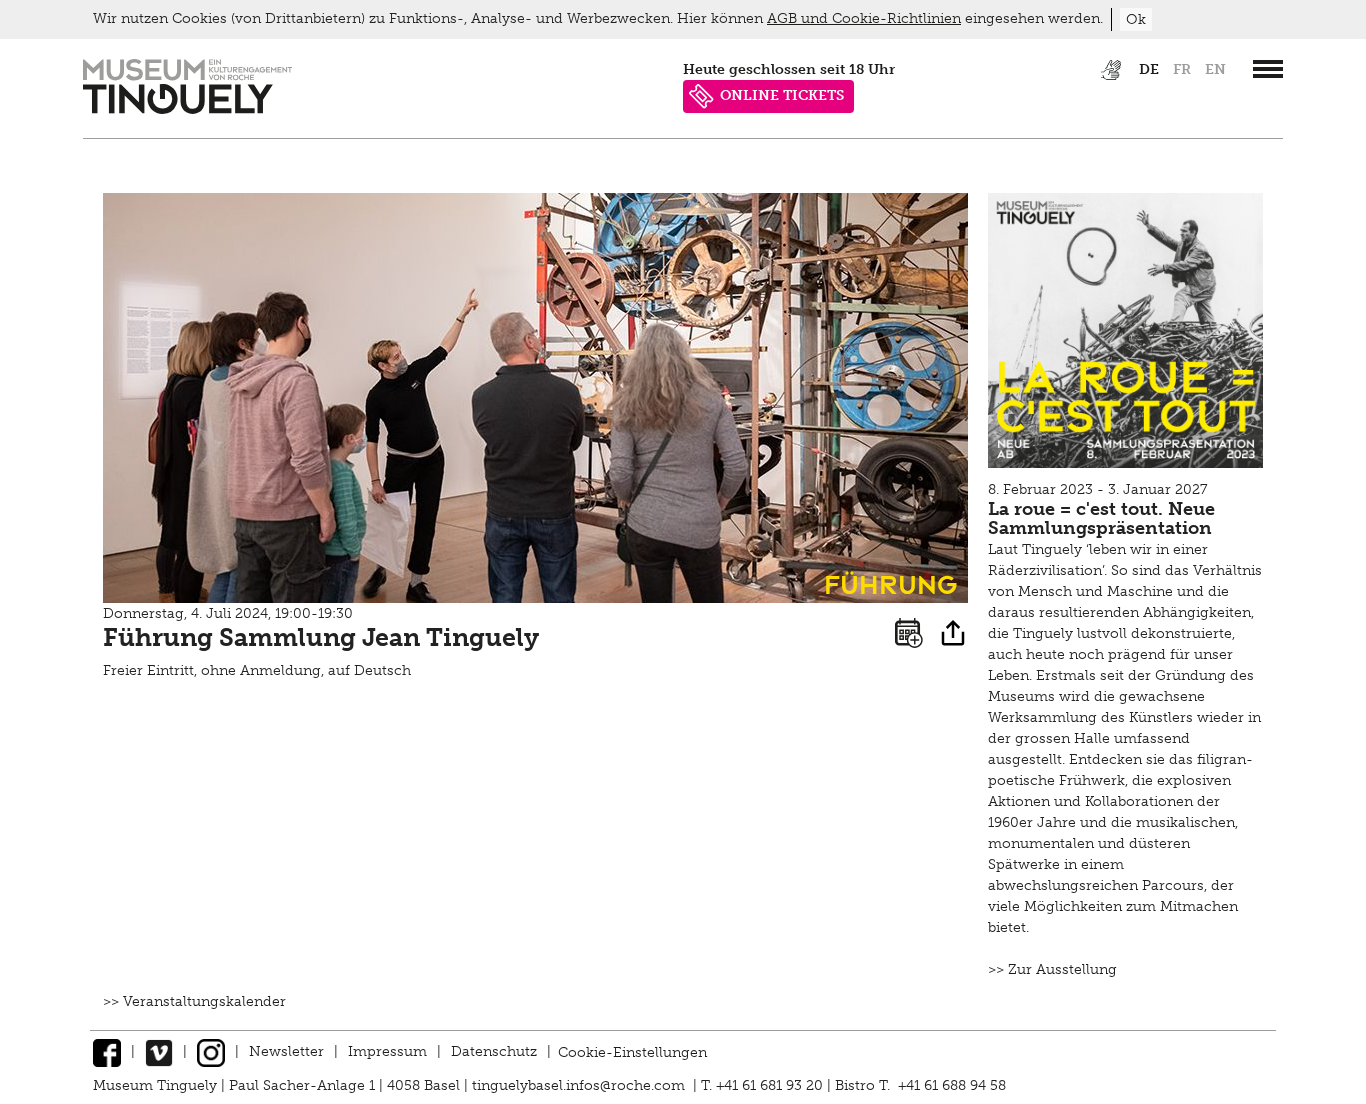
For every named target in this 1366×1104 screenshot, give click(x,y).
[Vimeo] (159, 1051)
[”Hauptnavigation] (1268, 69)
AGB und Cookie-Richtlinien (864, 18)
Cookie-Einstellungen (632, 1051)
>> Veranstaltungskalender (194, 1001)
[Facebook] (107, 1051)
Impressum (387, 1051)
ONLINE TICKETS (782, 95)
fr (1182, 69)
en (1215, 69)
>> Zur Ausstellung (1052, 969)
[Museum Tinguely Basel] (187, 109)
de (1149, 69)
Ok (1136, 19)
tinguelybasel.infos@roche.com (580, 1085)
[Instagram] (211, 1051)
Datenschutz (494, 1051)
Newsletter (286, 1051)
